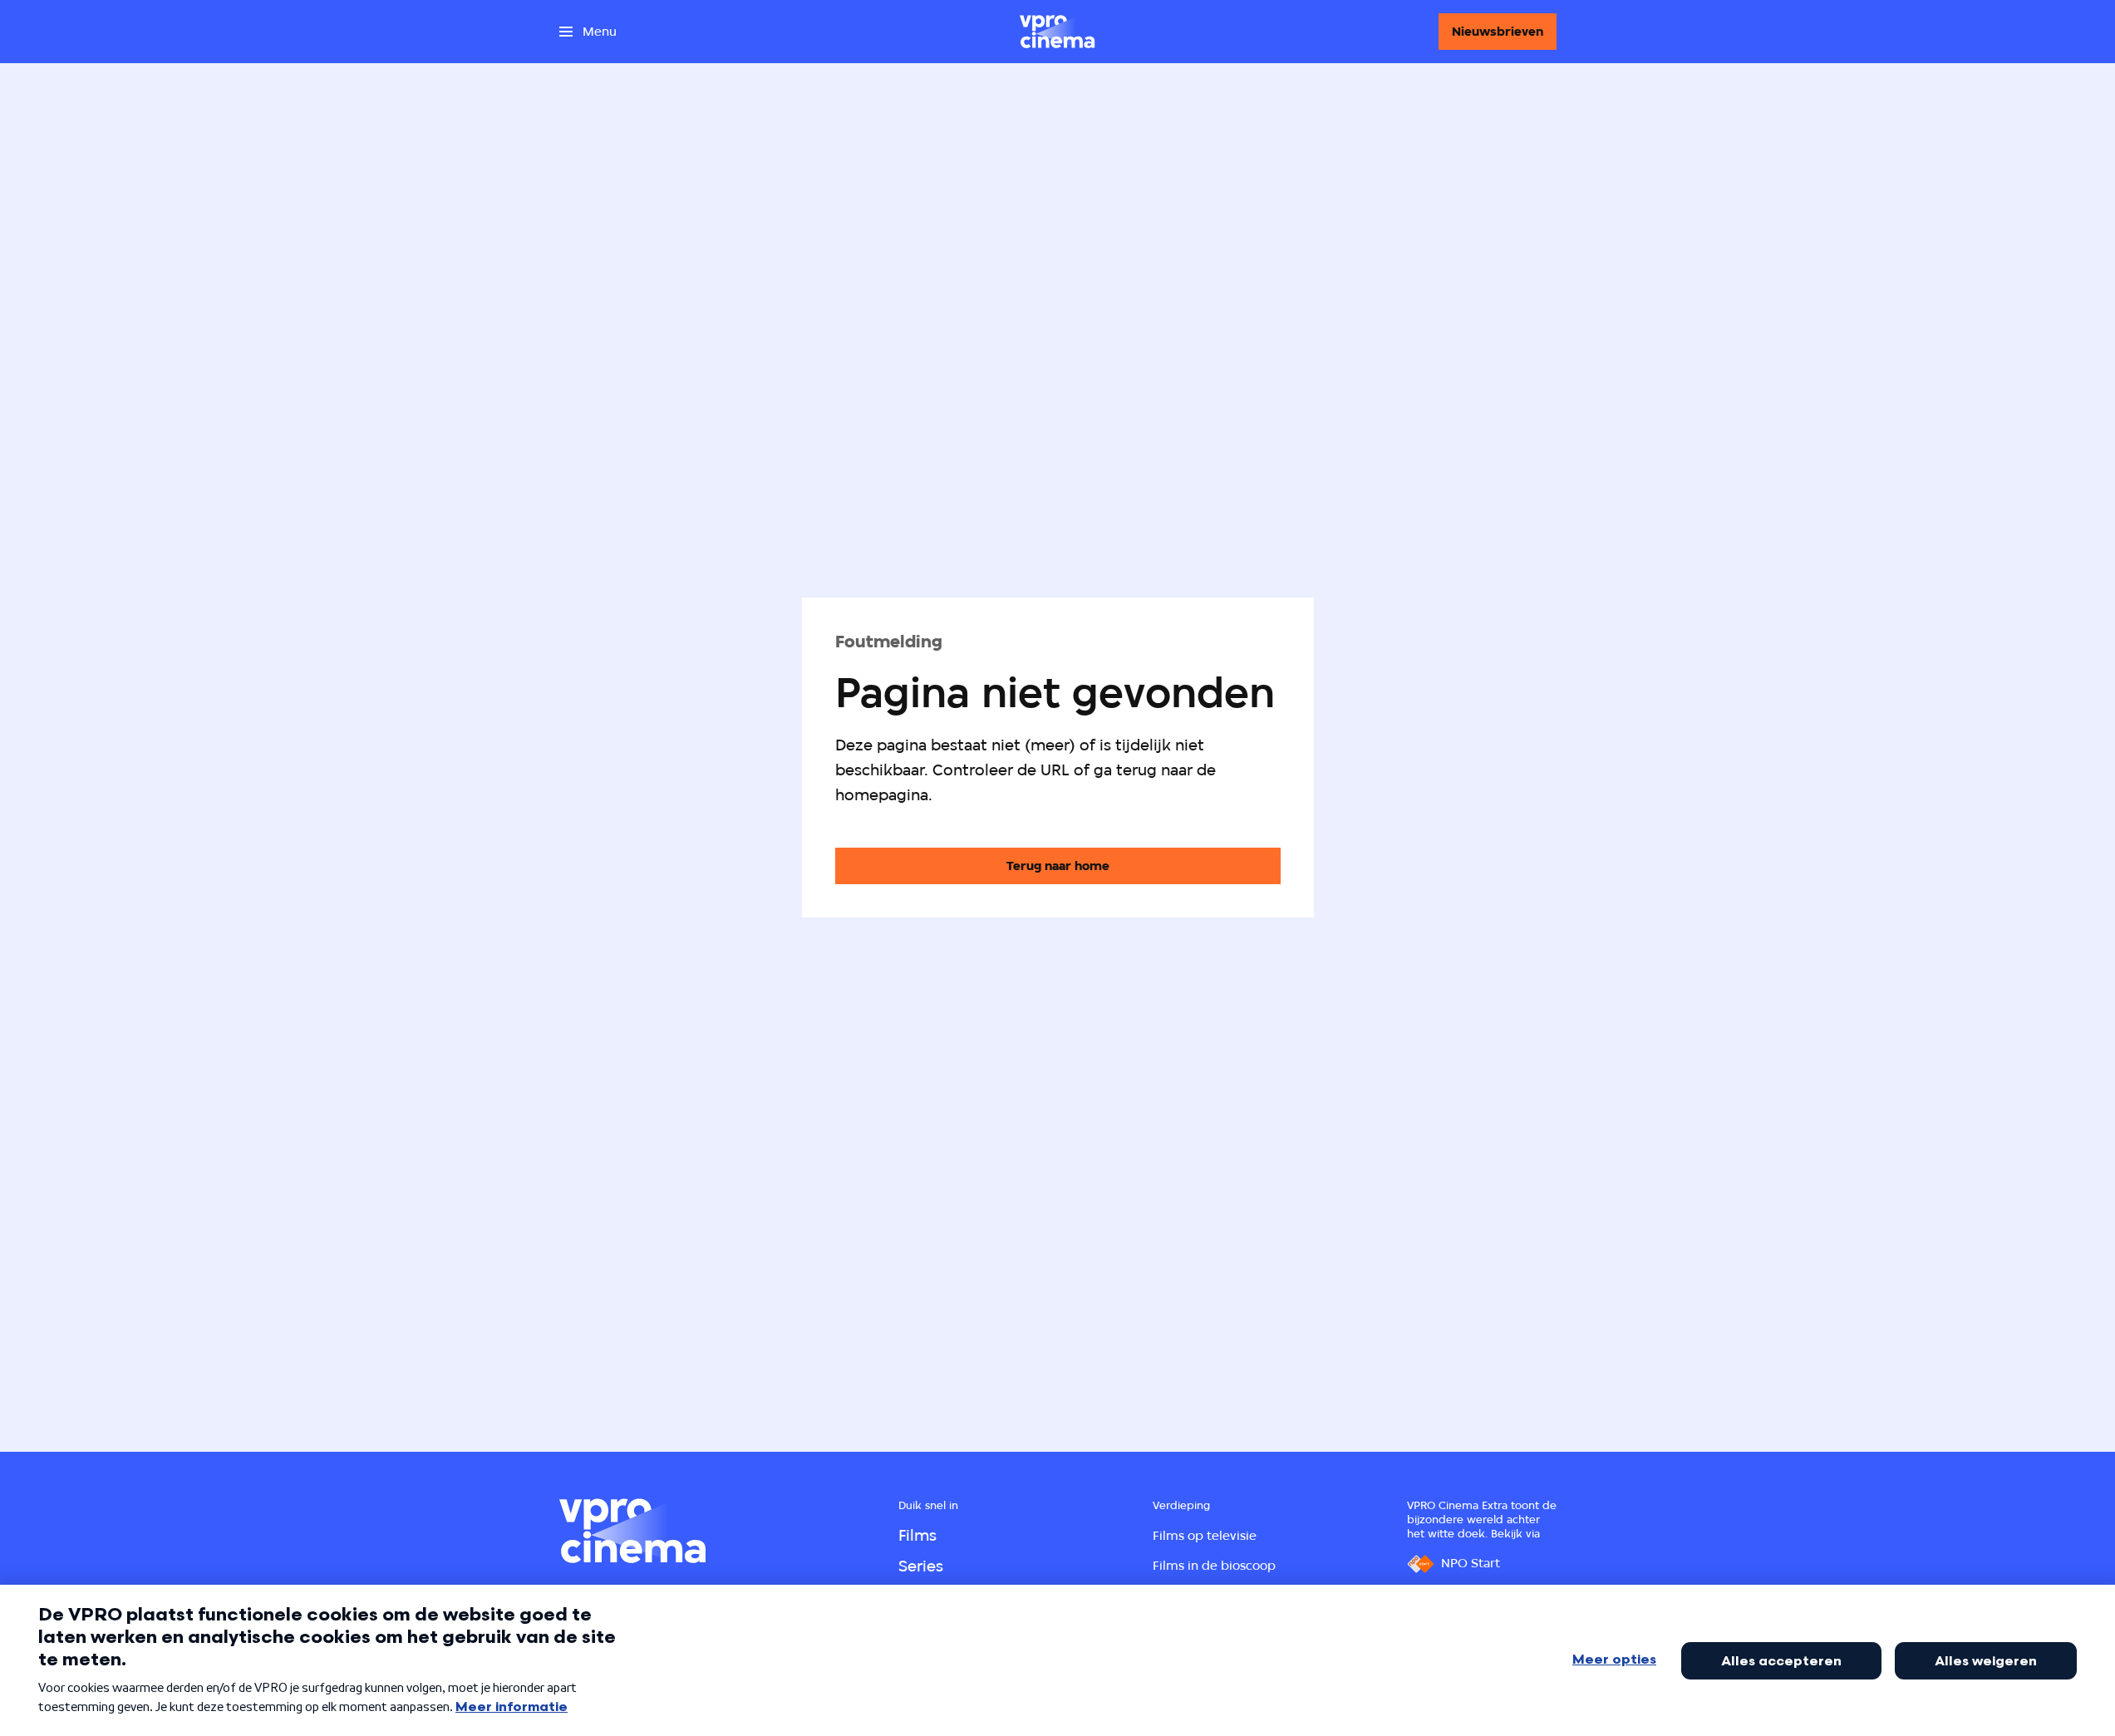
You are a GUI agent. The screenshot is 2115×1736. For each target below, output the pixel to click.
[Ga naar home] (1057, 32)
